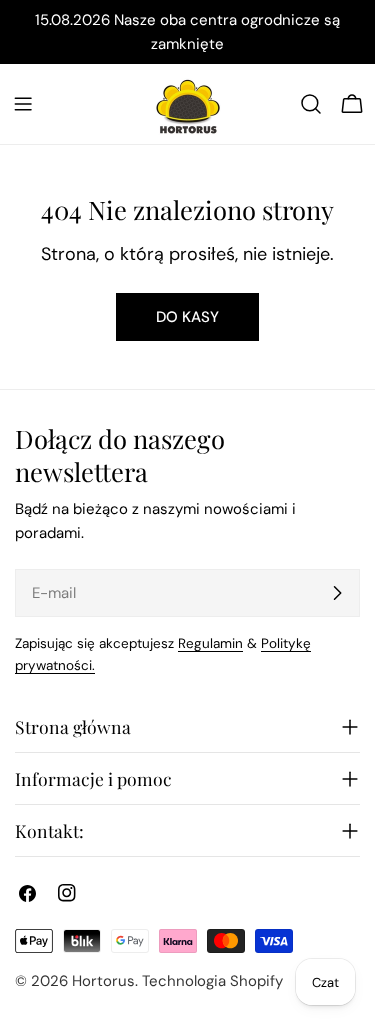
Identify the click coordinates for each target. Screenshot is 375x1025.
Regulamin (210, 643)
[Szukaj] (311, 104)
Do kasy (187, 317)
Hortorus (103, 981)
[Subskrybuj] (337, 593)
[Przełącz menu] (23, 104)
